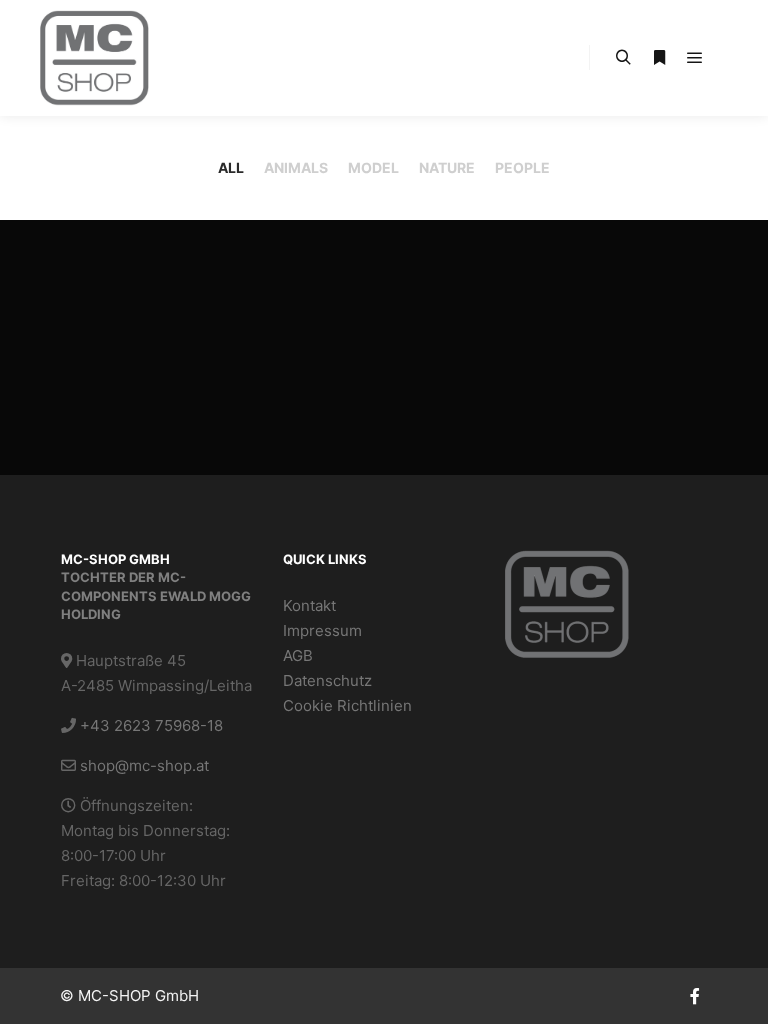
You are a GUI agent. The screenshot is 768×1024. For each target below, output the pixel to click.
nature (447, 167)
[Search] (623, 58)
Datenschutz (327, 680)
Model (373, 167)
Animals (296, 167)
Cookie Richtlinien (347, 705)
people (522, 167)
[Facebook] (695, 996)
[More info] (659, 58)
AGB (298, 655)
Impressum (322, 630)
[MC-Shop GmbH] (94, 58)
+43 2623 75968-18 (151, 725)
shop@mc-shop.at (144, 765)
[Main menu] (695, 58)
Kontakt (309, 605)
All (231, 167)
